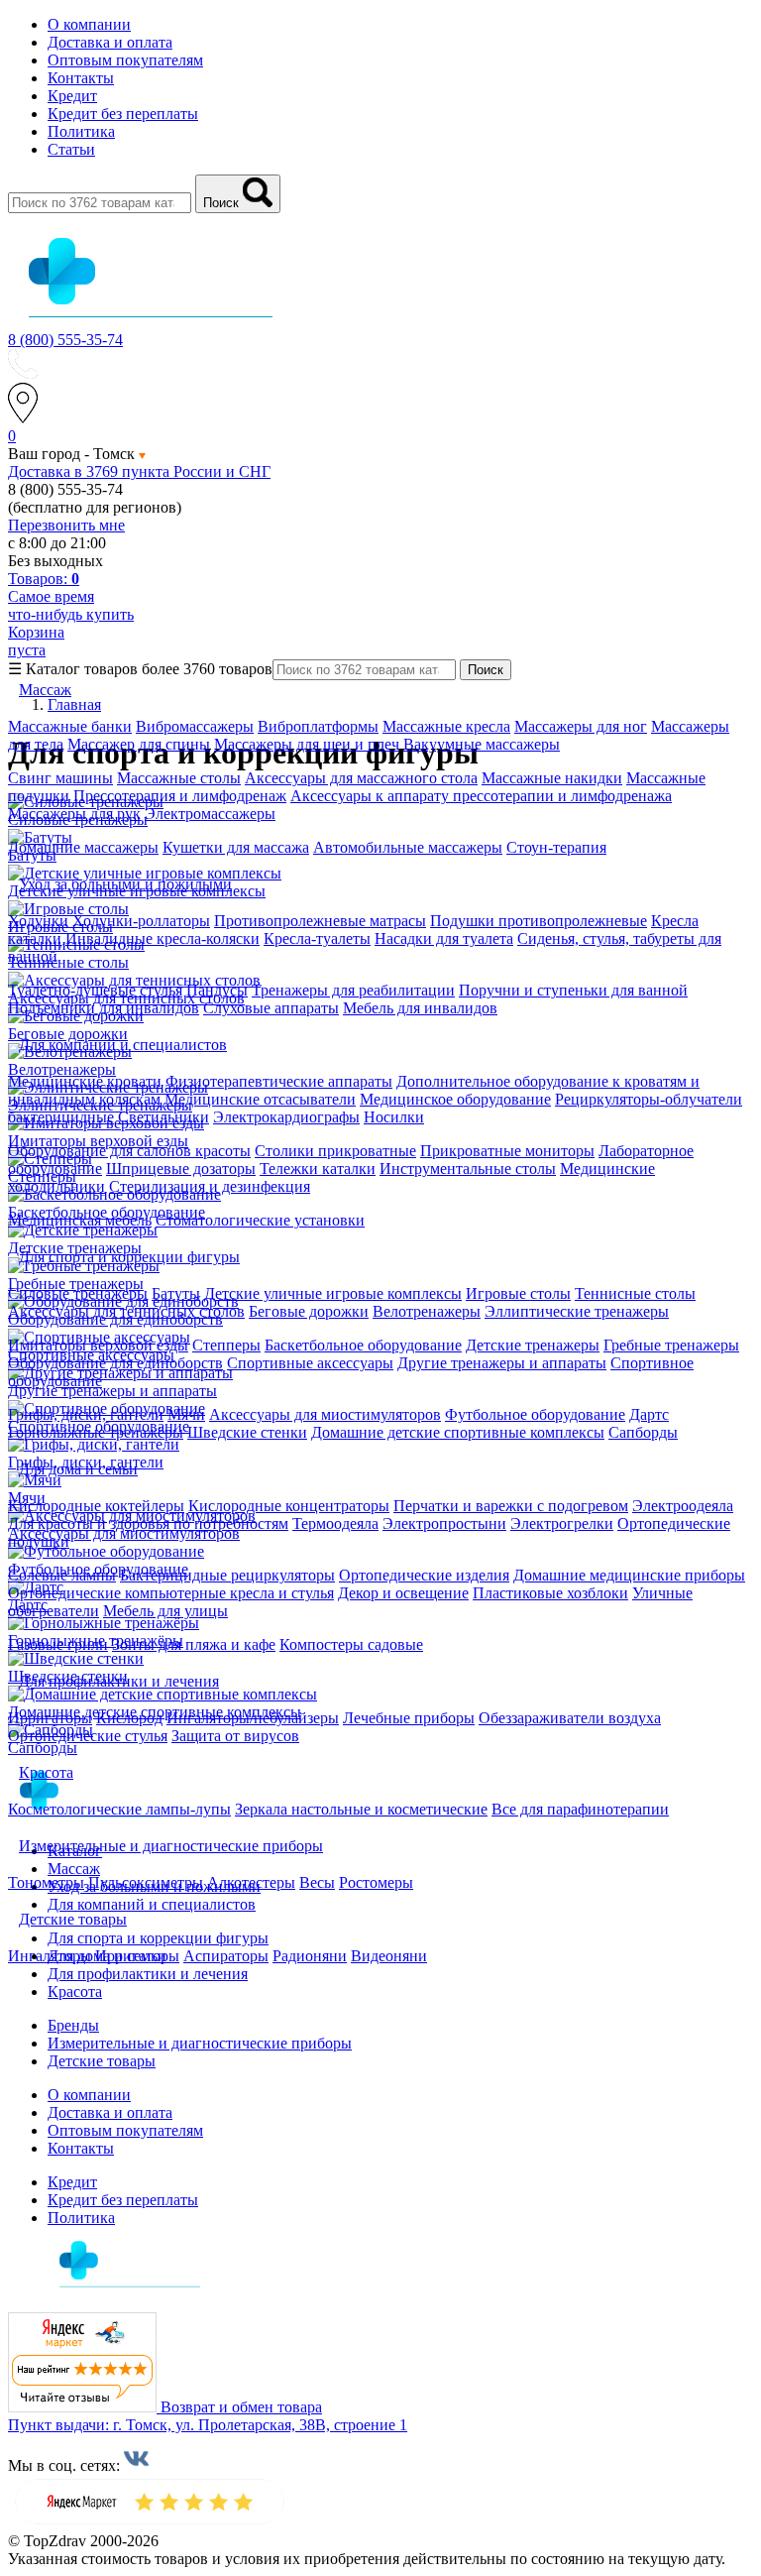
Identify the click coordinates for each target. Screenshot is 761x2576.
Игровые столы (518, 1293)
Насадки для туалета (444, 938)
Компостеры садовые (351, 1644)
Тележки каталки (318, 1169)
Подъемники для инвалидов (104, 1008)
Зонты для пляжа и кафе (194, 1644)
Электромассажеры (210, 814)
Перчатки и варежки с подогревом (511, 1506)
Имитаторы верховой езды (98, 1345)
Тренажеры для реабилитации (353, 990)
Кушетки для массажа (236, 847)
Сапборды (643, 1432)
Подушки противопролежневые (539, 921)
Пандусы (217, 990)
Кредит (72, 96)
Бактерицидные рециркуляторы (227, 1575)
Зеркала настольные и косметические (361, 1809)
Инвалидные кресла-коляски (163, 938)
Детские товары (102, 2061)
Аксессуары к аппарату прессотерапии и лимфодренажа (481, 796)
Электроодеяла (683, 1506)
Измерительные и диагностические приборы (200, 2043)
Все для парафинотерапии (580, 1809)
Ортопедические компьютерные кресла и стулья (171, 1593)
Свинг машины (60, 778)
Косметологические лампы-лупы (119, 1809)
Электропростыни (444, 1523)
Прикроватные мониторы (507, 1151)
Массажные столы (179, 778)
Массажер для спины (139, 744)
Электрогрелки (562, 1523)
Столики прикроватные (335, 1151)
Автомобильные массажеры (408, 847)
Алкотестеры (251, 1882)
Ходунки (40, 921)
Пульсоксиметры (146, 1882)
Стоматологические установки (260, 1220)
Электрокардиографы (286, 1117)
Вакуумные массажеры (482, 744)
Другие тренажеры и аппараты (502, 1363)
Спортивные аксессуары (310, 1363)
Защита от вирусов (235, 1736)
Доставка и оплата (110, 42)
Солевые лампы (62, 1575)
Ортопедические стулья (88, 1736)
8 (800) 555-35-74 (65, 340)
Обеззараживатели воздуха (570, 1718)
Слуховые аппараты (271, 1008)
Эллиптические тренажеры (577, 1311)
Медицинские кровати (85, 1081)
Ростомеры (376, 1882)
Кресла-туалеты (317, 938)
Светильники (163, 1117)
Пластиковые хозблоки (550, 1593)
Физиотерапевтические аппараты (279, 1081)
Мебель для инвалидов (420, 1008)
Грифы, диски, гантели (86, 1414)
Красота (75, 1991)
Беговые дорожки (309, 1311)
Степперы (226, 1345)
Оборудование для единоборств (115, 1363)
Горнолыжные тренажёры (96, 1432)
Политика (81, 131)
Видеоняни (389, 1956)
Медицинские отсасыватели (260, 1099)
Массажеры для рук (74, 814)
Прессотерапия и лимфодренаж (180, 796)
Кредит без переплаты (123, 114)
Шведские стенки (247, 1432)
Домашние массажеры (83, 847)
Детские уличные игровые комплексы (333, 1293)
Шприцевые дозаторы (181, 1169)
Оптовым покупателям (125, 60)
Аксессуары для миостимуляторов (325, 1414)
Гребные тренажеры (671, 1345)
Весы (317, 1882)
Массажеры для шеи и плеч (307, 744)
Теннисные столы (635, 1293)
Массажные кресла (446, 726)
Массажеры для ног (581, 726)
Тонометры (46, 1882)
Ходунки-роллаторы (141, 921)
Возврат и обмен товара (241, 2407)
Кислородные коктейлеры (96, 1506)
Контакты (81, 78)
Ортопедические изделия (424, 1575)
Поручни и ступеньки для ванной (573, 990)
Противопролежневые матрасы (320, 921)
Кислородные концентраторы (289, 1506)
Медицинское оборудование (455, 1099)
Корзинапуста (36, 641)
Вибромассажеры (195, 726)
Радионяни (310, 1956)
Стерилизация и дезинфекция (210, 1186)
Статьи (71, 149)
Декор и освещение (403, 1593)
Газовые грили (58, 1644)
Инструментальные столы (468, 1169)
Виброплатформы (318, 726)
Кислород (129, 1718)
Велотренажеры (427, 1311)
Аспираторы (226, 1956)
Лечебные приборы (409, 1718)
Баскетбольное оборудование (363, 1345)
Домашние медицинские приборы (629, 1575)
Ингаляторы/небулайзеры (253, 1718)
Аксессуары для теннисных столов (126, 1311)
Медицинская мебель (80, 1220)
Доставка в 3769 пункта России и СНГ (139, 471)
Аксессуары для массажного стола (361, 778)
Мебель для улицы (165, 1611)
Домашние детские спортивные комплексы (458, 1432)
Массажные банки (70, 726)
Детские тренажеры (533, 1345)
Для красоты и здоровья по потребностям (148, 1523)
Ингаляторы (50, 1956)
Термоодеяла (335, 1523)
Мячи (186, 1414)
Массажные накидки (552, 778)
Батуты (176, 1293)
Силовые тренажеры (78, 1293)
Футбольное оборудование (535, 1414)
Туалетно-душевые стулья (95, 990)
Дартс (649, 1414)
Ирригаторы (50, 1718)
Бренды (73, 2025)
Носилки (394, 1117)
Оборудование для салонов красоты (129, 1151)
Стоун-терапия (556, 847)
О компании (89, 24)
